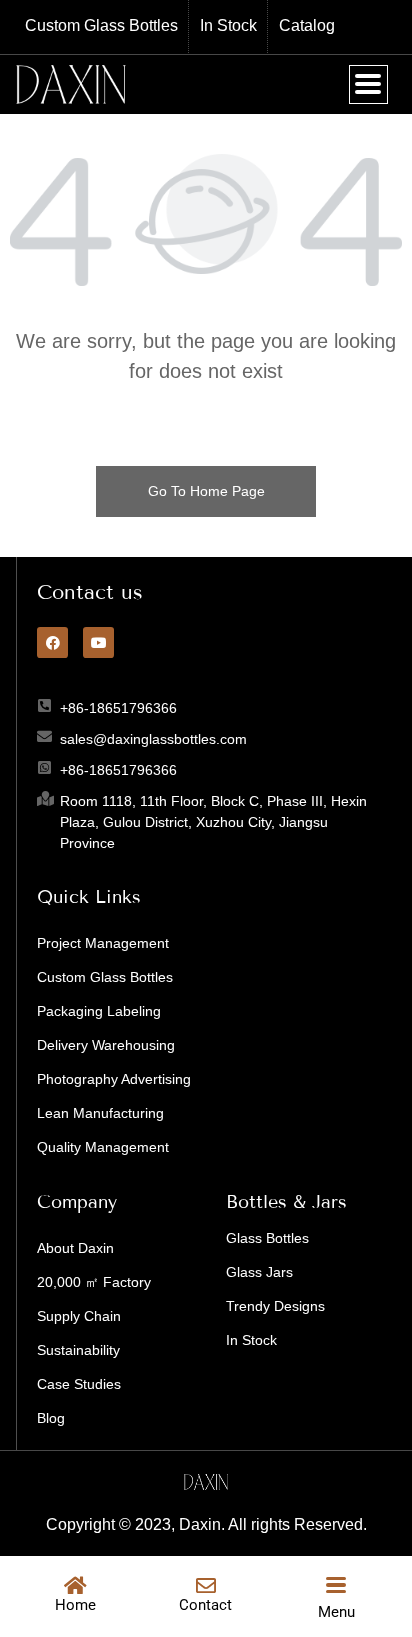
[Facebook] (52, 642)
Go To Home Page (206, 491)
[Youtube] (98, 642)
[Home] (75, 1586)
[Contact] (206, 1586)
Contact (205, 1605)
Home (75, 1605)
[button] (368, 84)
